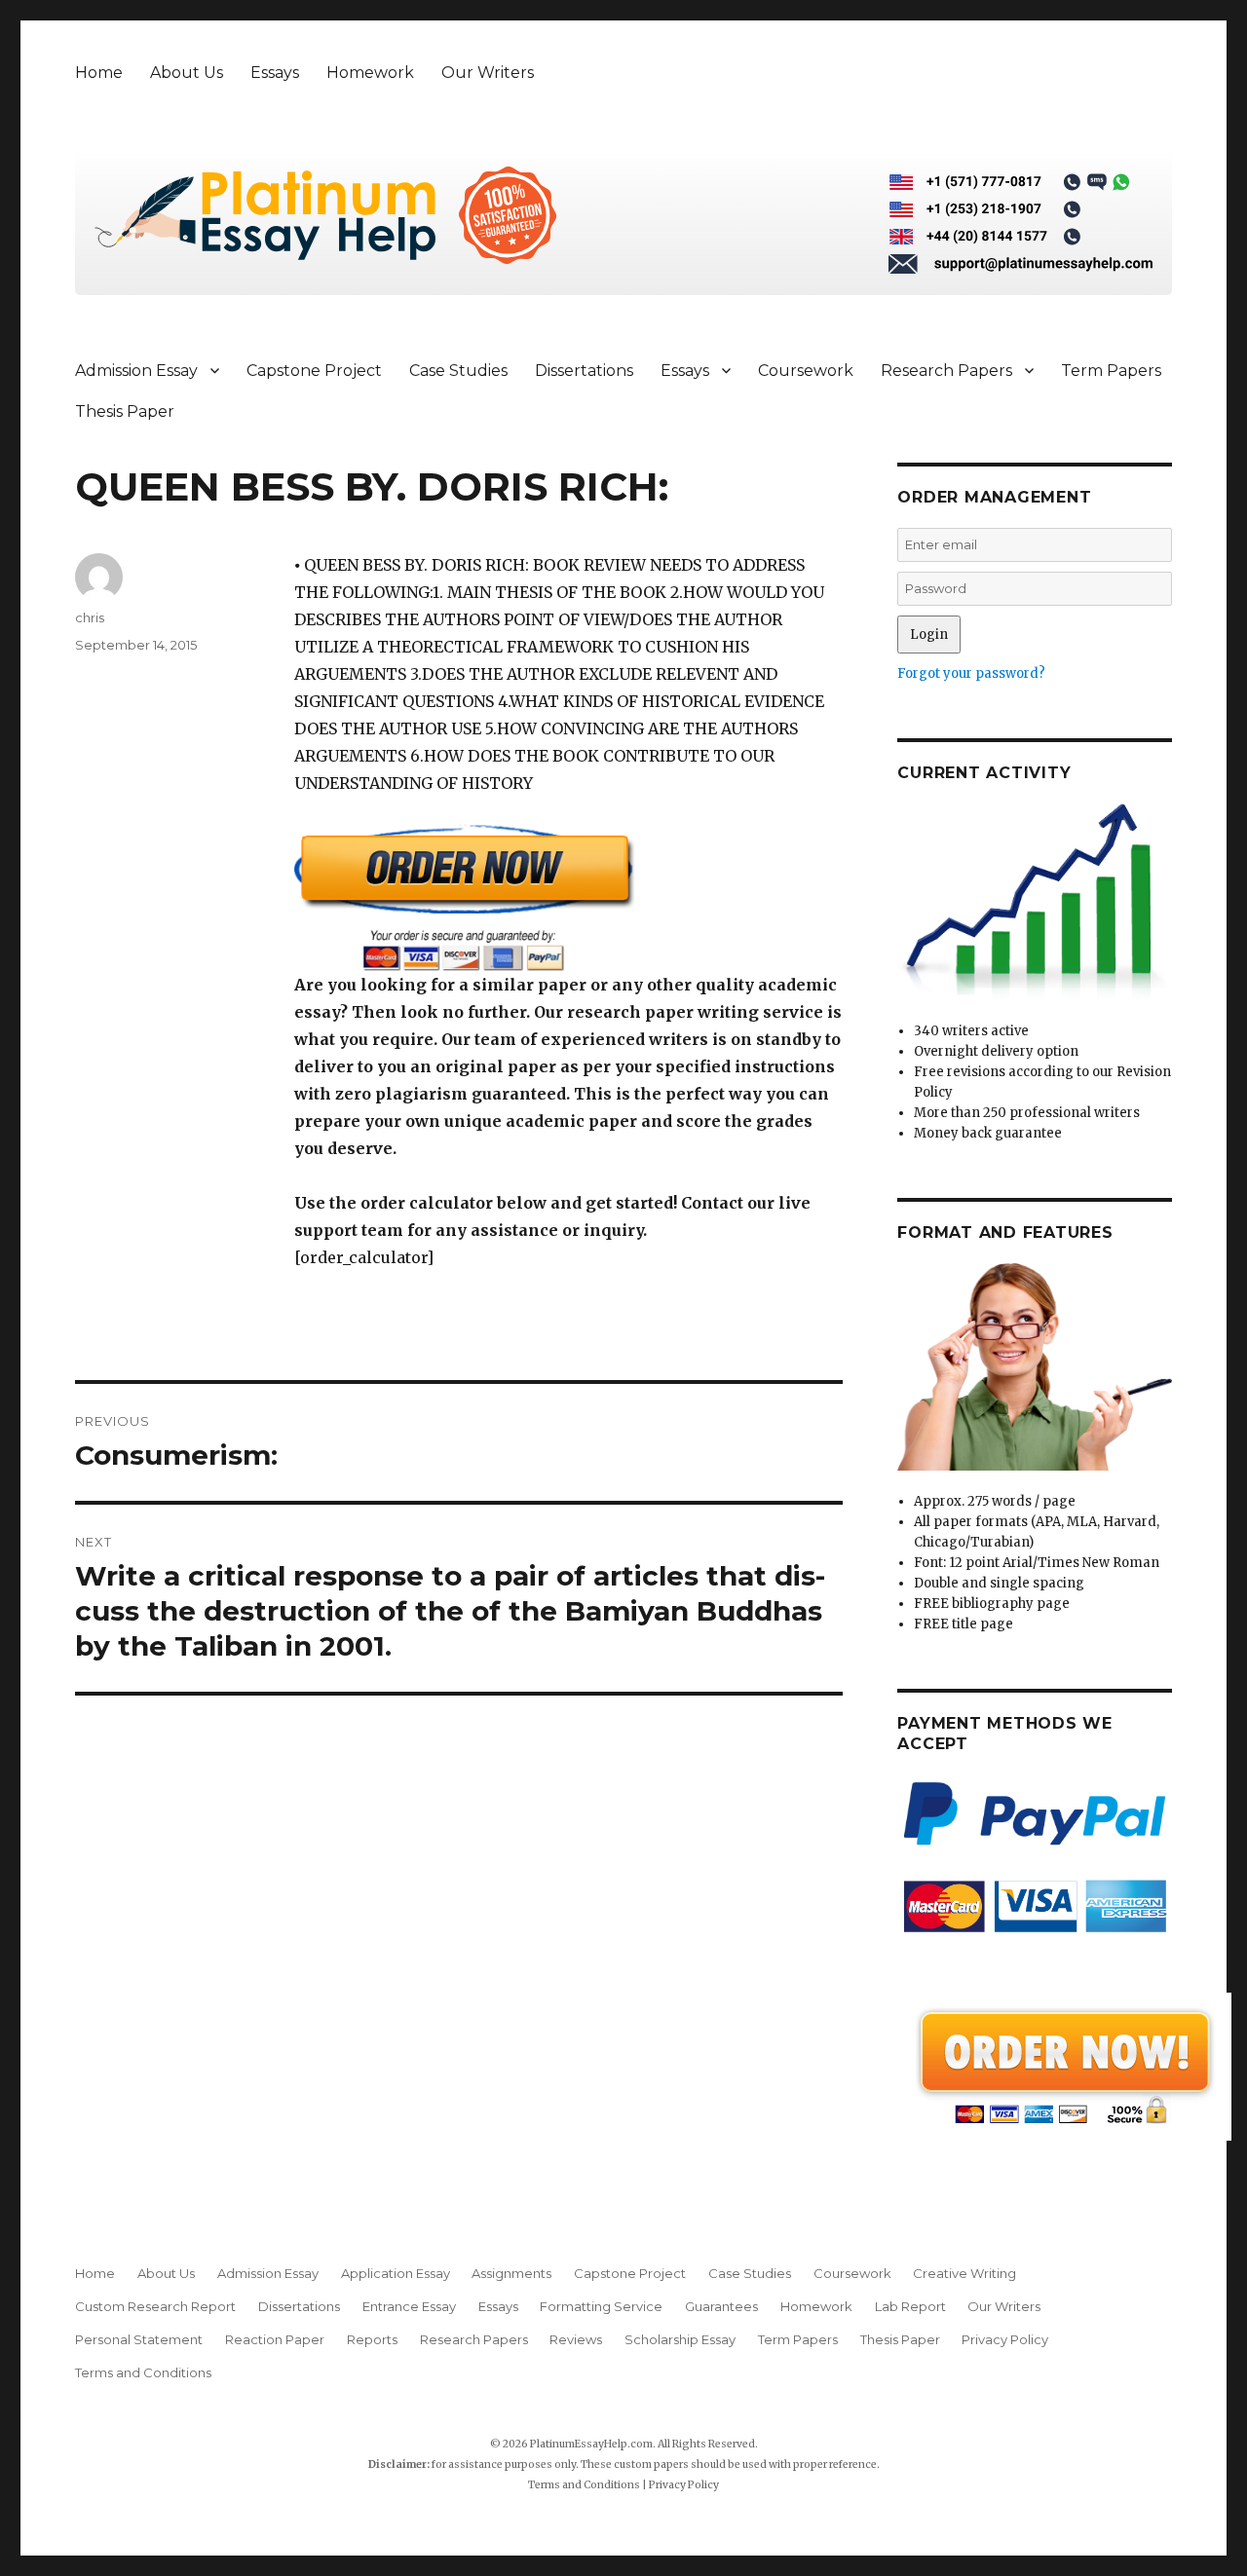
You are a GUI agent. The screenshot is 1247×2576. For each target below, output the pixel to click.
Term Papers (1111, 371)
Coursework (806, 371)
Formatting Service (601, 2306)
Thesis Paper (125, 411)
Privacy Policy (1005, 2339)
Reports (372, 2339)
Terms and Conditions (143, 2372)
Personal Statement (139, 2339)
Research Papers (946, 371)
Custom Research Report (155, 2306)
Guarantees (721, 2306)
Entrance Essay (409, 2306)
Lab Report (910, 2306)
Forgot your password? (971, 673)
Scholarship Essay (680, 2339)
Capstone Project (314, 371)
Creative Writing (964, 2273)
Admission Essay (136, 371)
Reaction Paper (275, 2339)
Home (99, 73)
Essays (275, 73)
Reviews (576, 2339)
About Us (187, 73)
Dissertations (584, 371)
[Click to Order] (568, 897)
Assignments (511, 2273)
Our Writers (488, 73)
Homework (370, 73)
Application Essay (396, 2273)
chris (90, 617)
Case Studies (458, 371)
